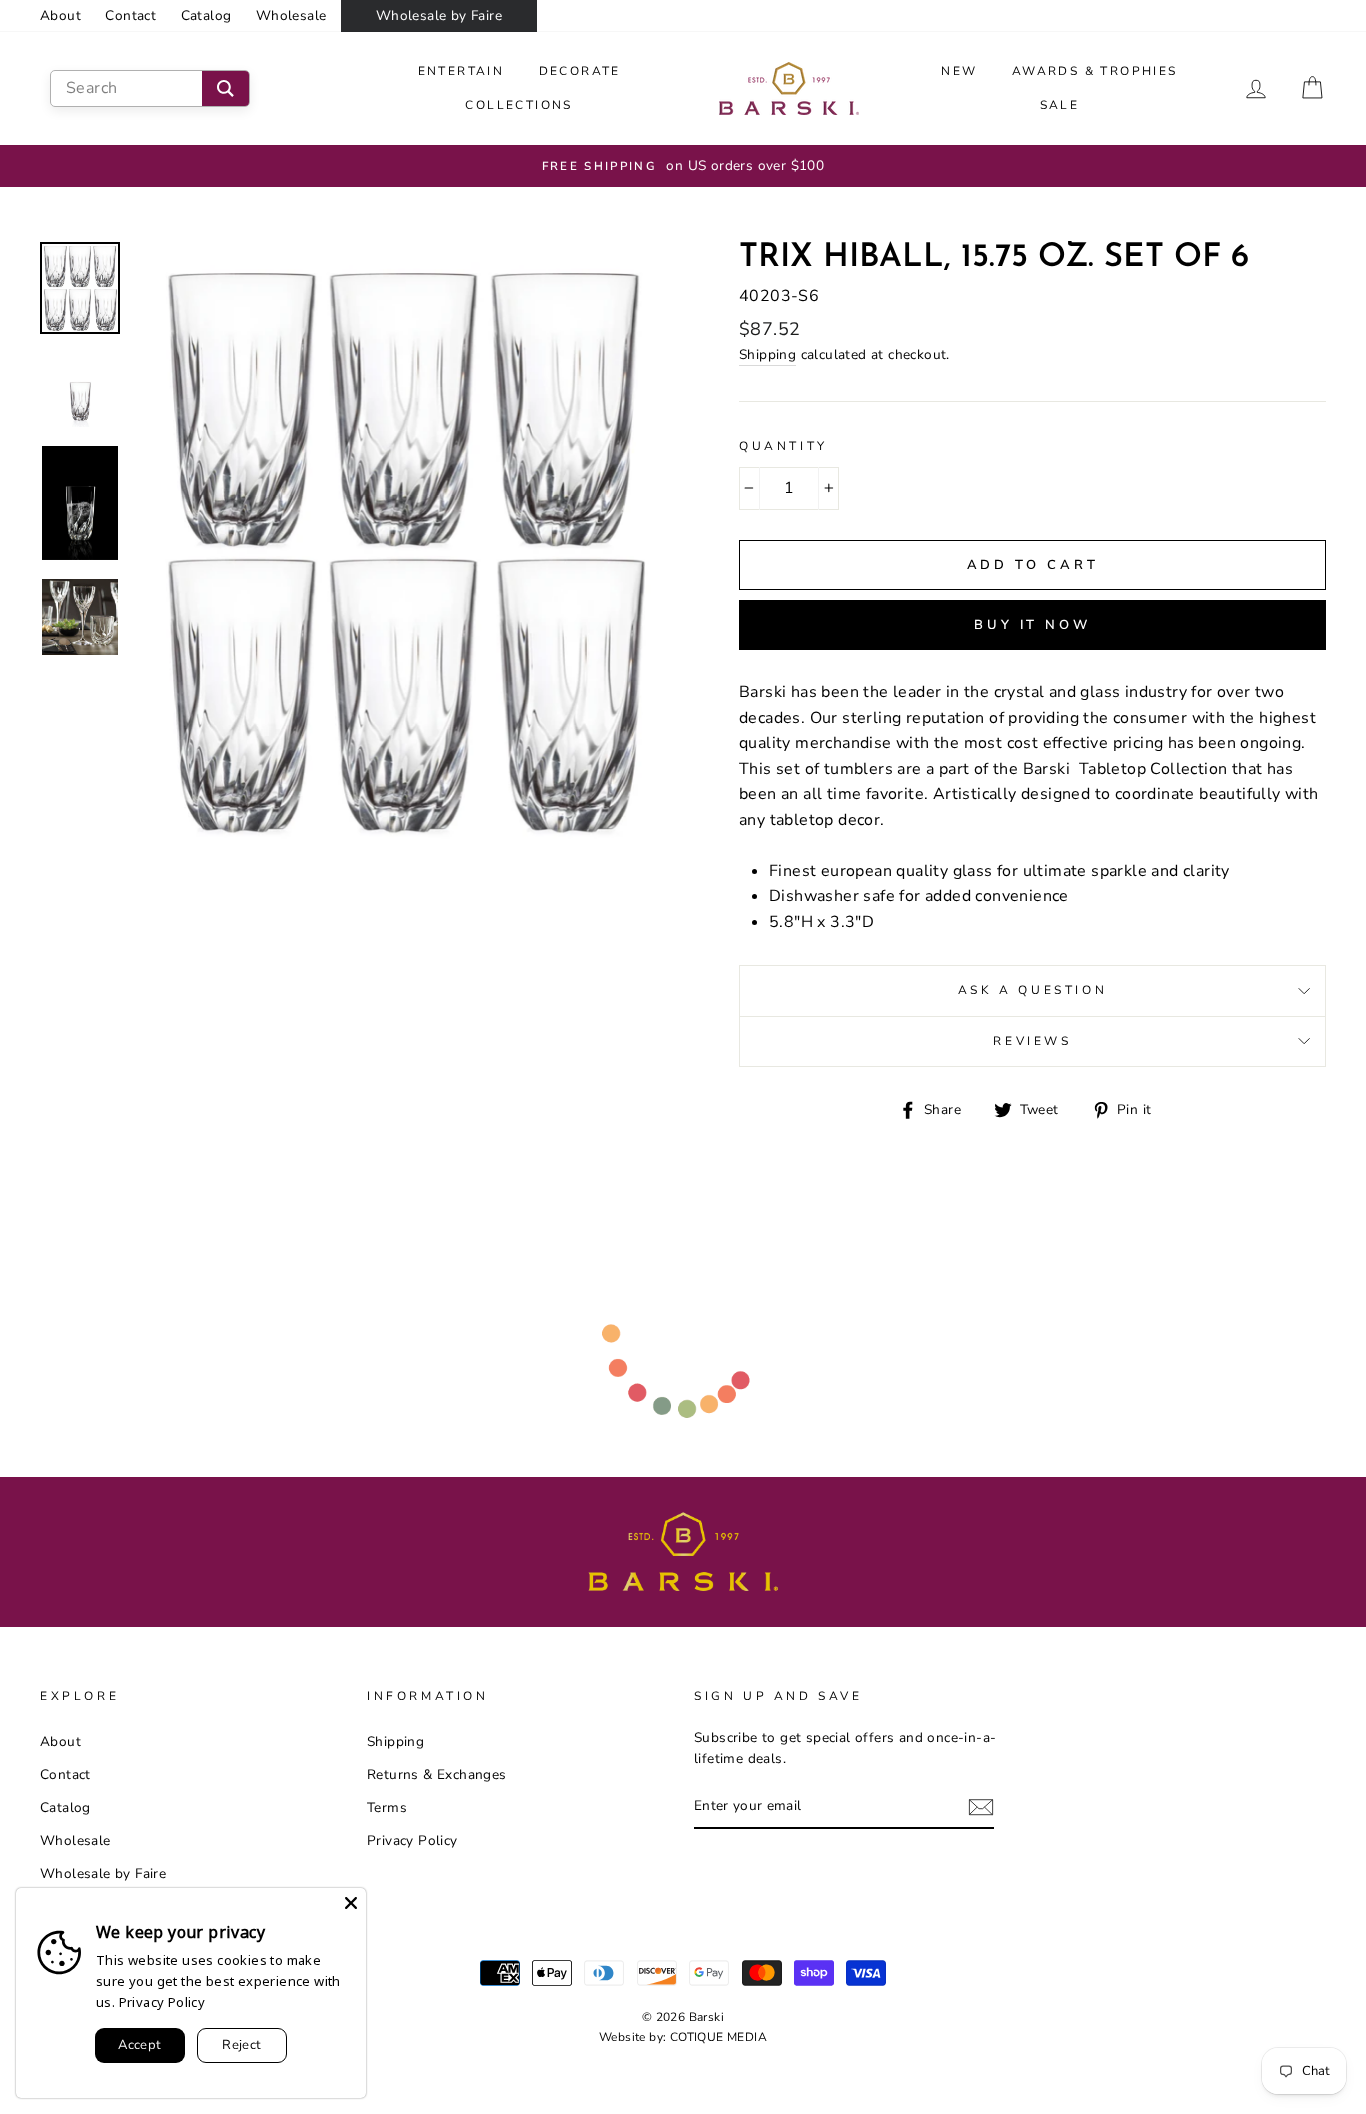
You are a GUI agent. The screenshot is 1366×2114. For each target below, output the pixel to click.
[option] (683, 166)
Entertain (461, 71)
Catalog (206, 15)
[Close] (351, 1903)
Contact (130, 15)
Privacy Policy (412, 1840)
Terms (387, 1807)
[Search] (225, 88)
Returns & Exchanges (437, 1774)
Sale (1060, 105)
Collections (518, 105)
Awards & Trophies (1095, 71)
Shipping (767, 354)
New (959, 71)
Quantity (783, 446)
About (60, 15)
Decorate (580, 71)
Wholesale (291, 15)
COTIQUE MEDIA (718, 2037)
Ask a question (1032, 990)
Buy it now (1032, 625)
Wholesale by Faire (439, 15)
